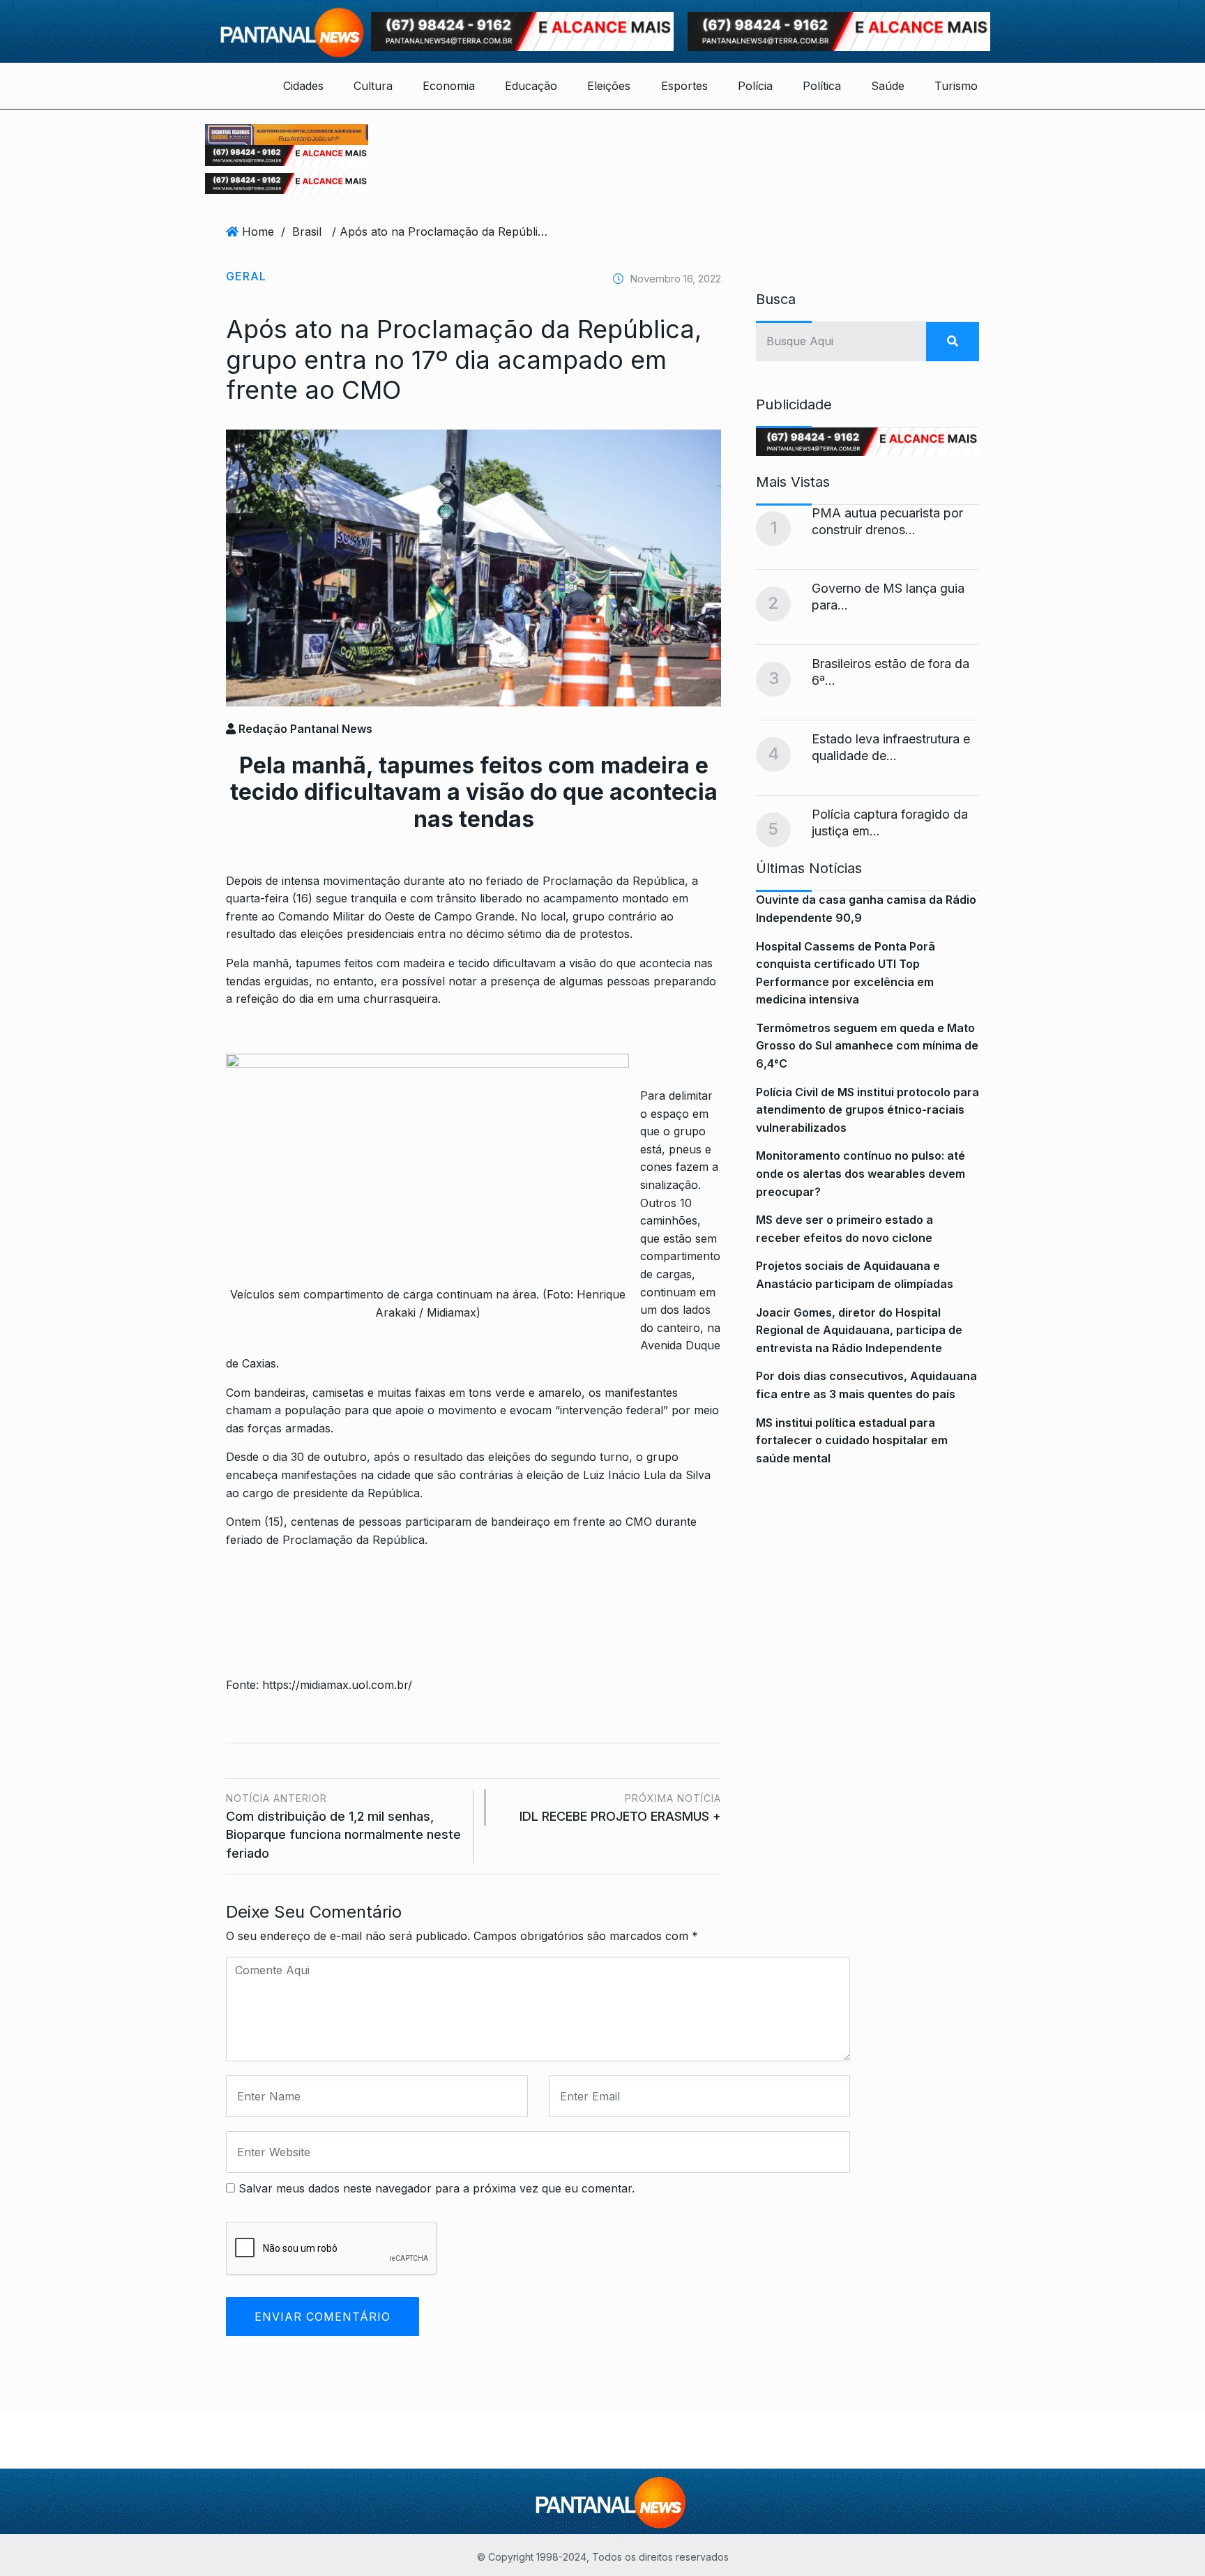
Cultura (373, 86)
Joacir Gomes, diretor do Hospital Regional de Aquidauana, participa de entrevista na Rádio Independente (859, 1330)
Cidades (303, 86)
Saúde (888, 86)
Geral (246, 276)
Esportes (684, 86)
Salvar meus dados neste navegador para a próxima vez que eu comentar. (437, 2188)
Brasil (307, 232)
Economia (449, 86)
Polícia (755, 86)
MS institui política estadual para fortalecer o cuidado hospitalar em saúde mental (852, 1440)
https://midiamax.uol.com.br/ (337, 1685)
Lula (655, 1475)
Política (822, 86)
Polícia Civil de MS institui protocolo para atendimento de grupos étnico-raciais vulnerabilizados (867, 1110)
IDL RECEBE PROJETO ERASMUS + (620, 1808)
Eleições (609, 86)
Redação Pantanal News (304, 729)
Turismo (956, 86)
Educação (531, 86)
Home (258, 232)
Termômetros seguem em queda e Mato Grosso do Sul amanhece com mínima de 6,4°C (867, 1046)
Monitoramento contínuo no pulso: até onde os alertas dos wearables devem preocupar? (861, 1173)
